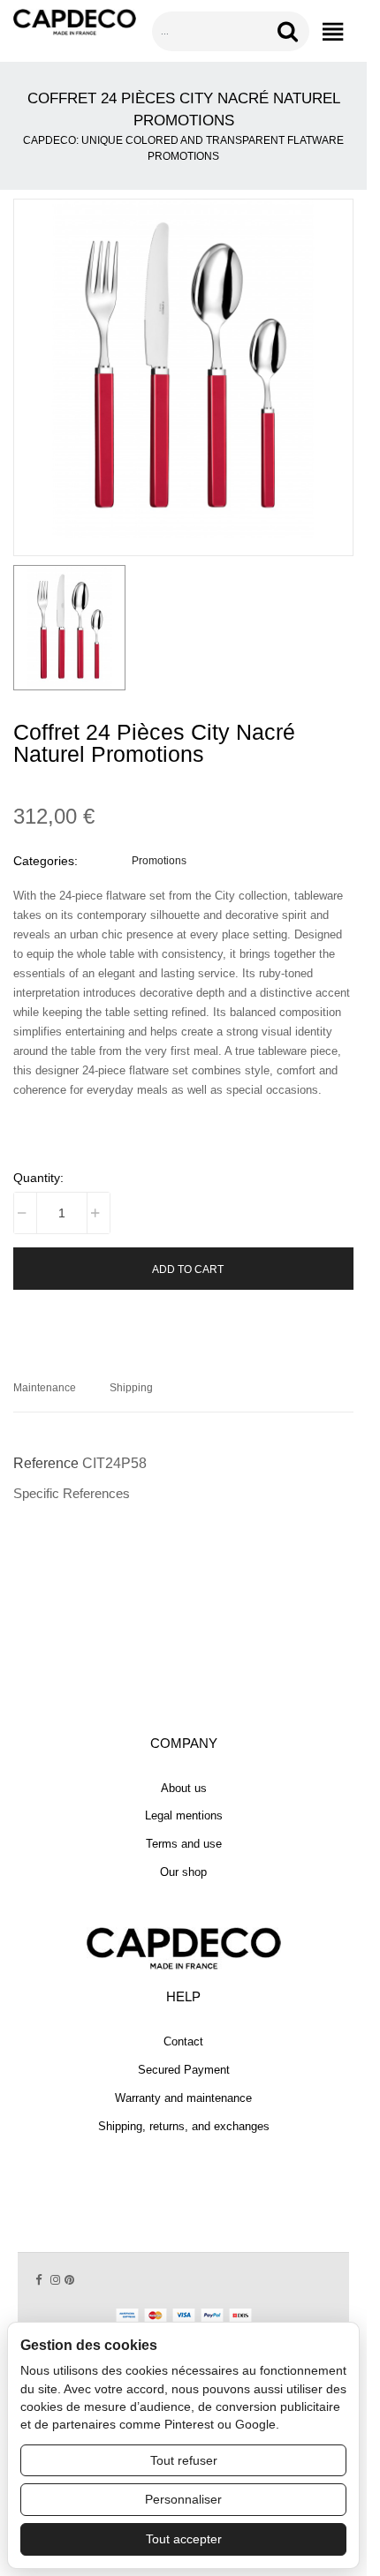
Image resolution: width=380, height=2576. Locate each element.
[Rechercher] (291, 31)
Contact (183, 2041)
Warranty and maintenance (183, 2098)
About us (184, 1788)
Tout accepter (184, 2539)
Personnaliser (183, 2499)
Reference (46, 1463)
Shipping (131, 1387)
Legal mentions (184, 1815)
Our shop (183, 1872)
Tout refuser (184, 2460)
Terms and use (184, 1844)
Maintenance (45, 1387)
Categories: (46, 861)
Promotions (159, 860)
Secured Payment (184, 2070)
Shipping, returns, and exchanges (184, 2126)
